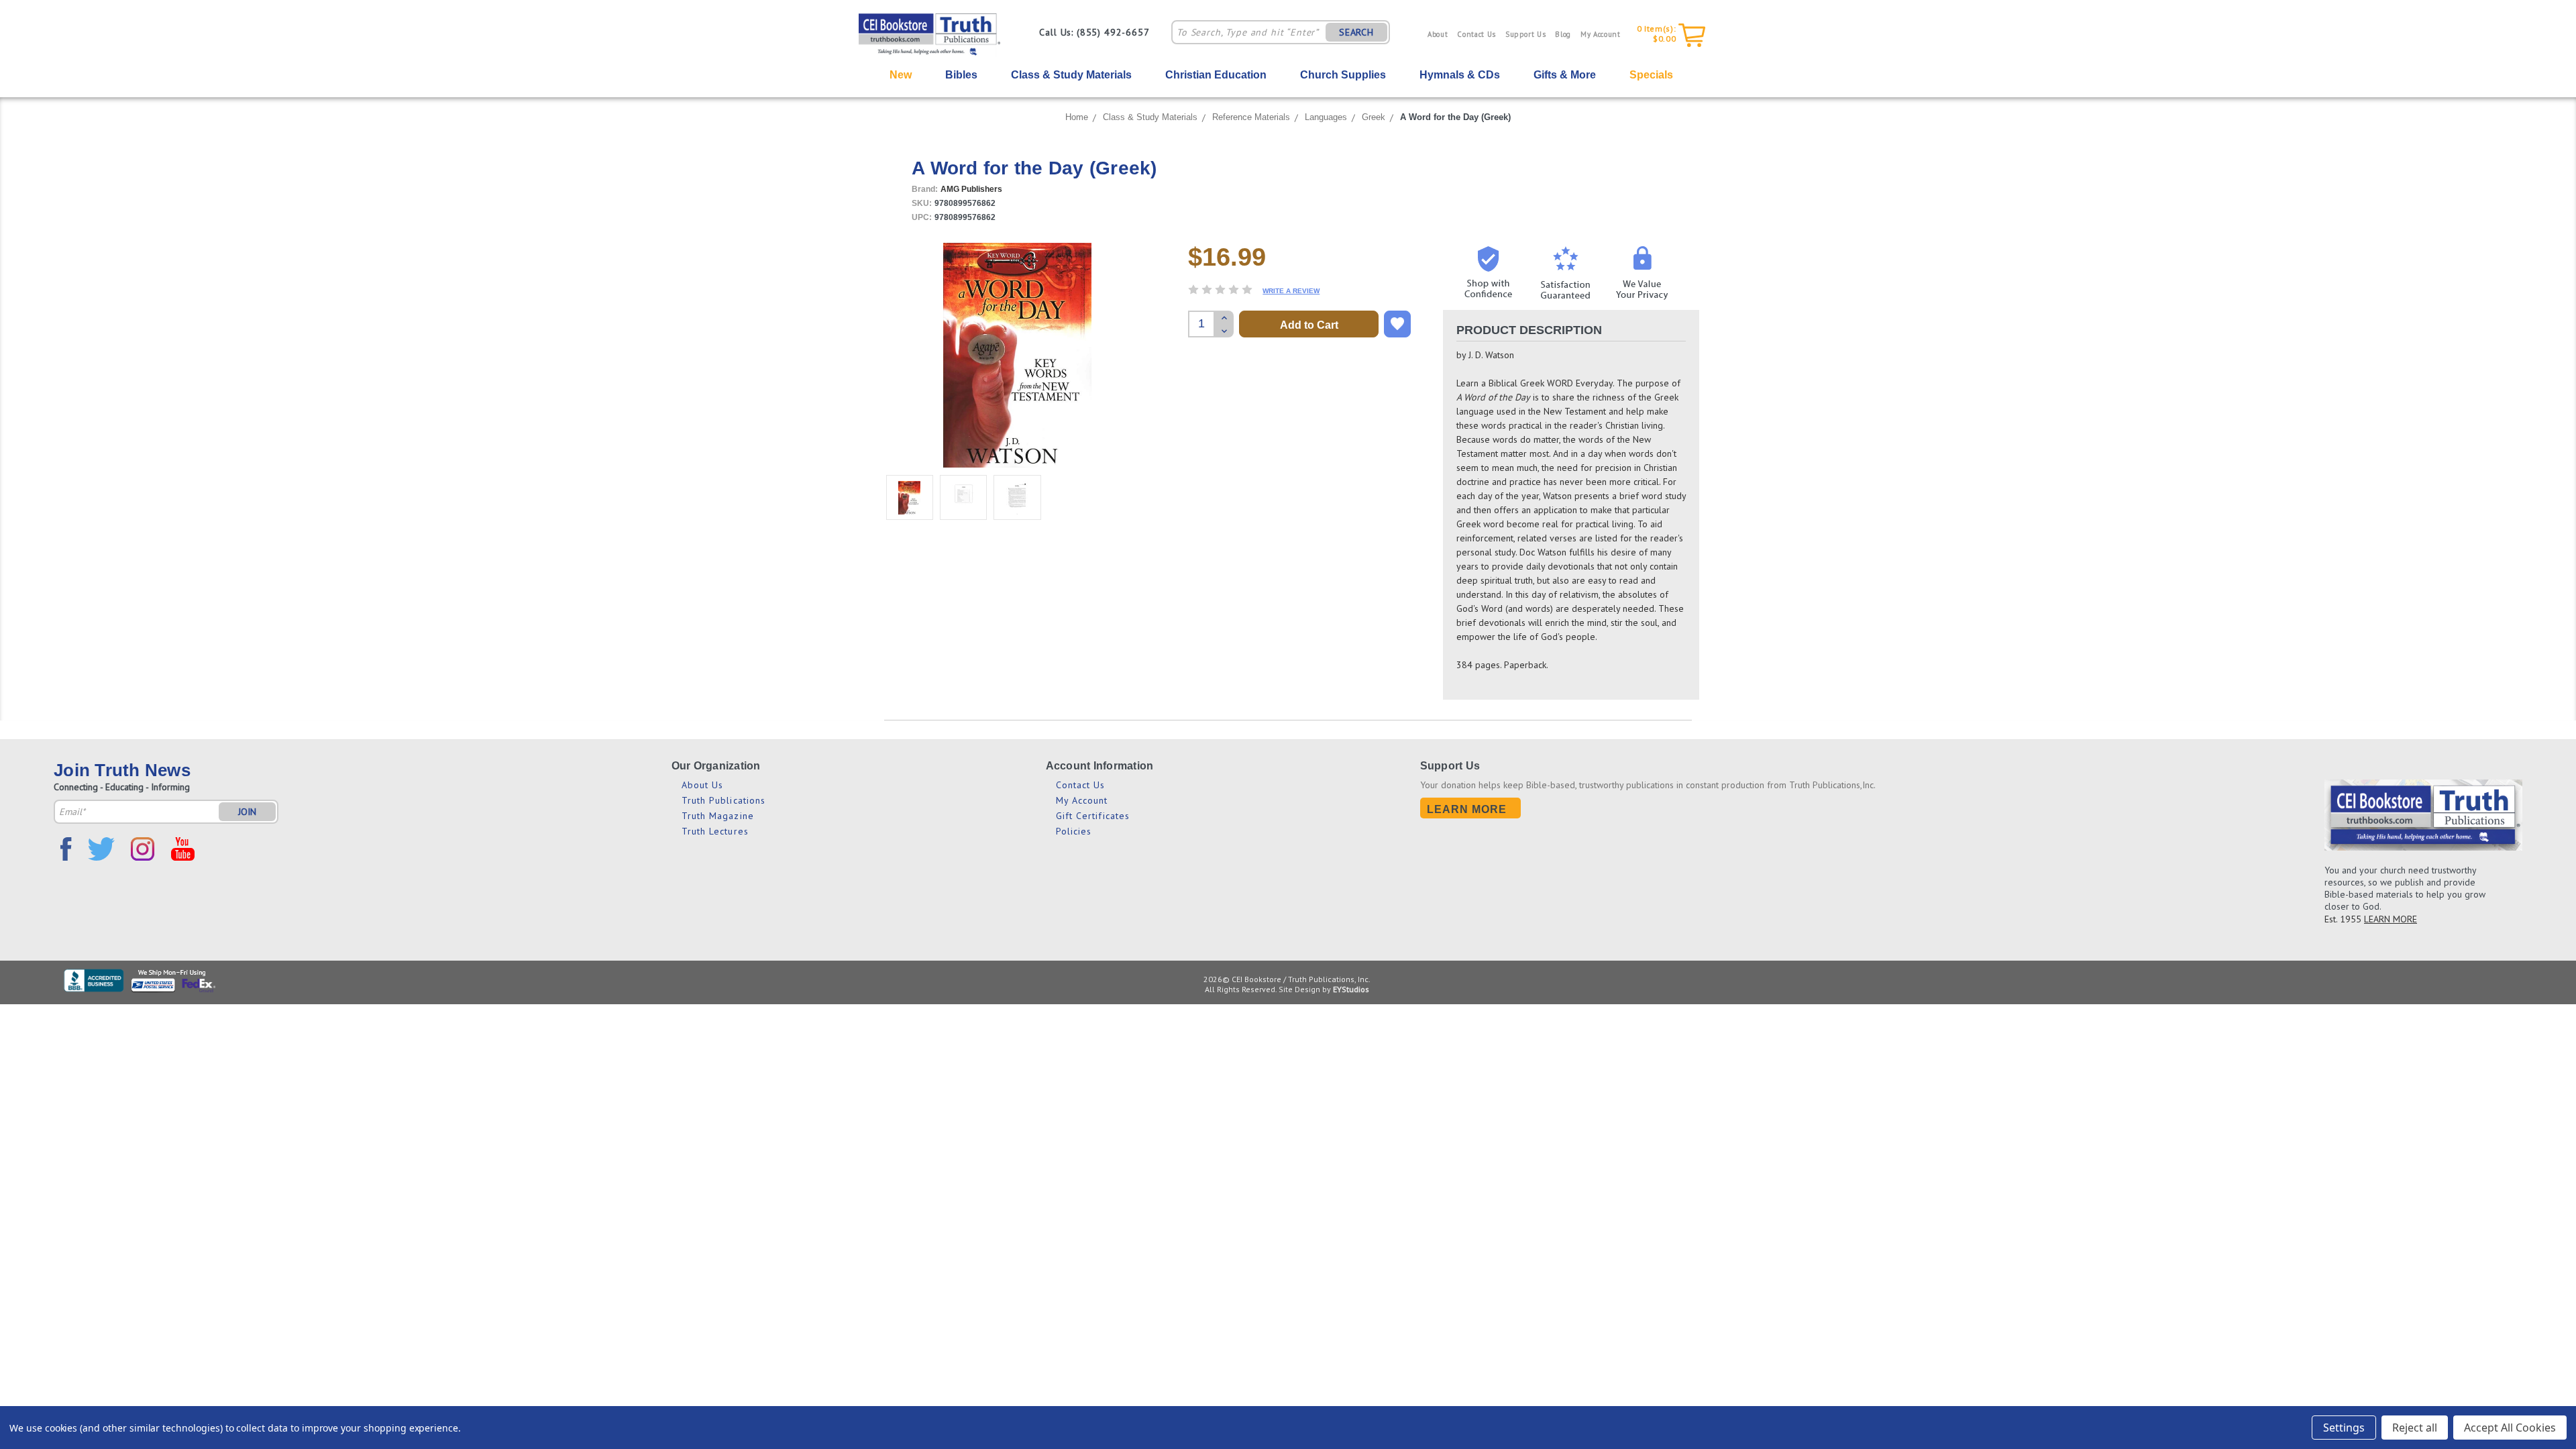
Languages (1326, 117)
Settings (2344, 1428)
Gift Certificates (1093, 816)
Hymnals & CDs (1460, 75)
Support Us (1526, 34)
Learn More (1467, 809)
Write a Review (1291, 291)
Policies (1074, 831)
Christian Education (1216, 75)
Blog (1563, 34)
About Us (703, 785)
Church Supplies (1343, 75)
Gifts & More (1565, 75)
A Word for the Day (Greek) (1455, 117)
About (1438, 34)
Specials (1651, 75)
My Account (1601, 34)
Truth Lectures (715, 831)
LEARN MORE (2391, 919)
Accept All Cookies (2510, 1428)
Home (1077, 117)
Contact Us (1477, 34)
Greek (1374, 117)
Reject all (2415, 1428)
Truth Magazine (718, 816)
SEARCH (1356, 32)
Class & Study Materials (1071, 75)
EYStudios (1351, 989)
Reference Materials (1251, 117)
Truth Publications (724, 800)
